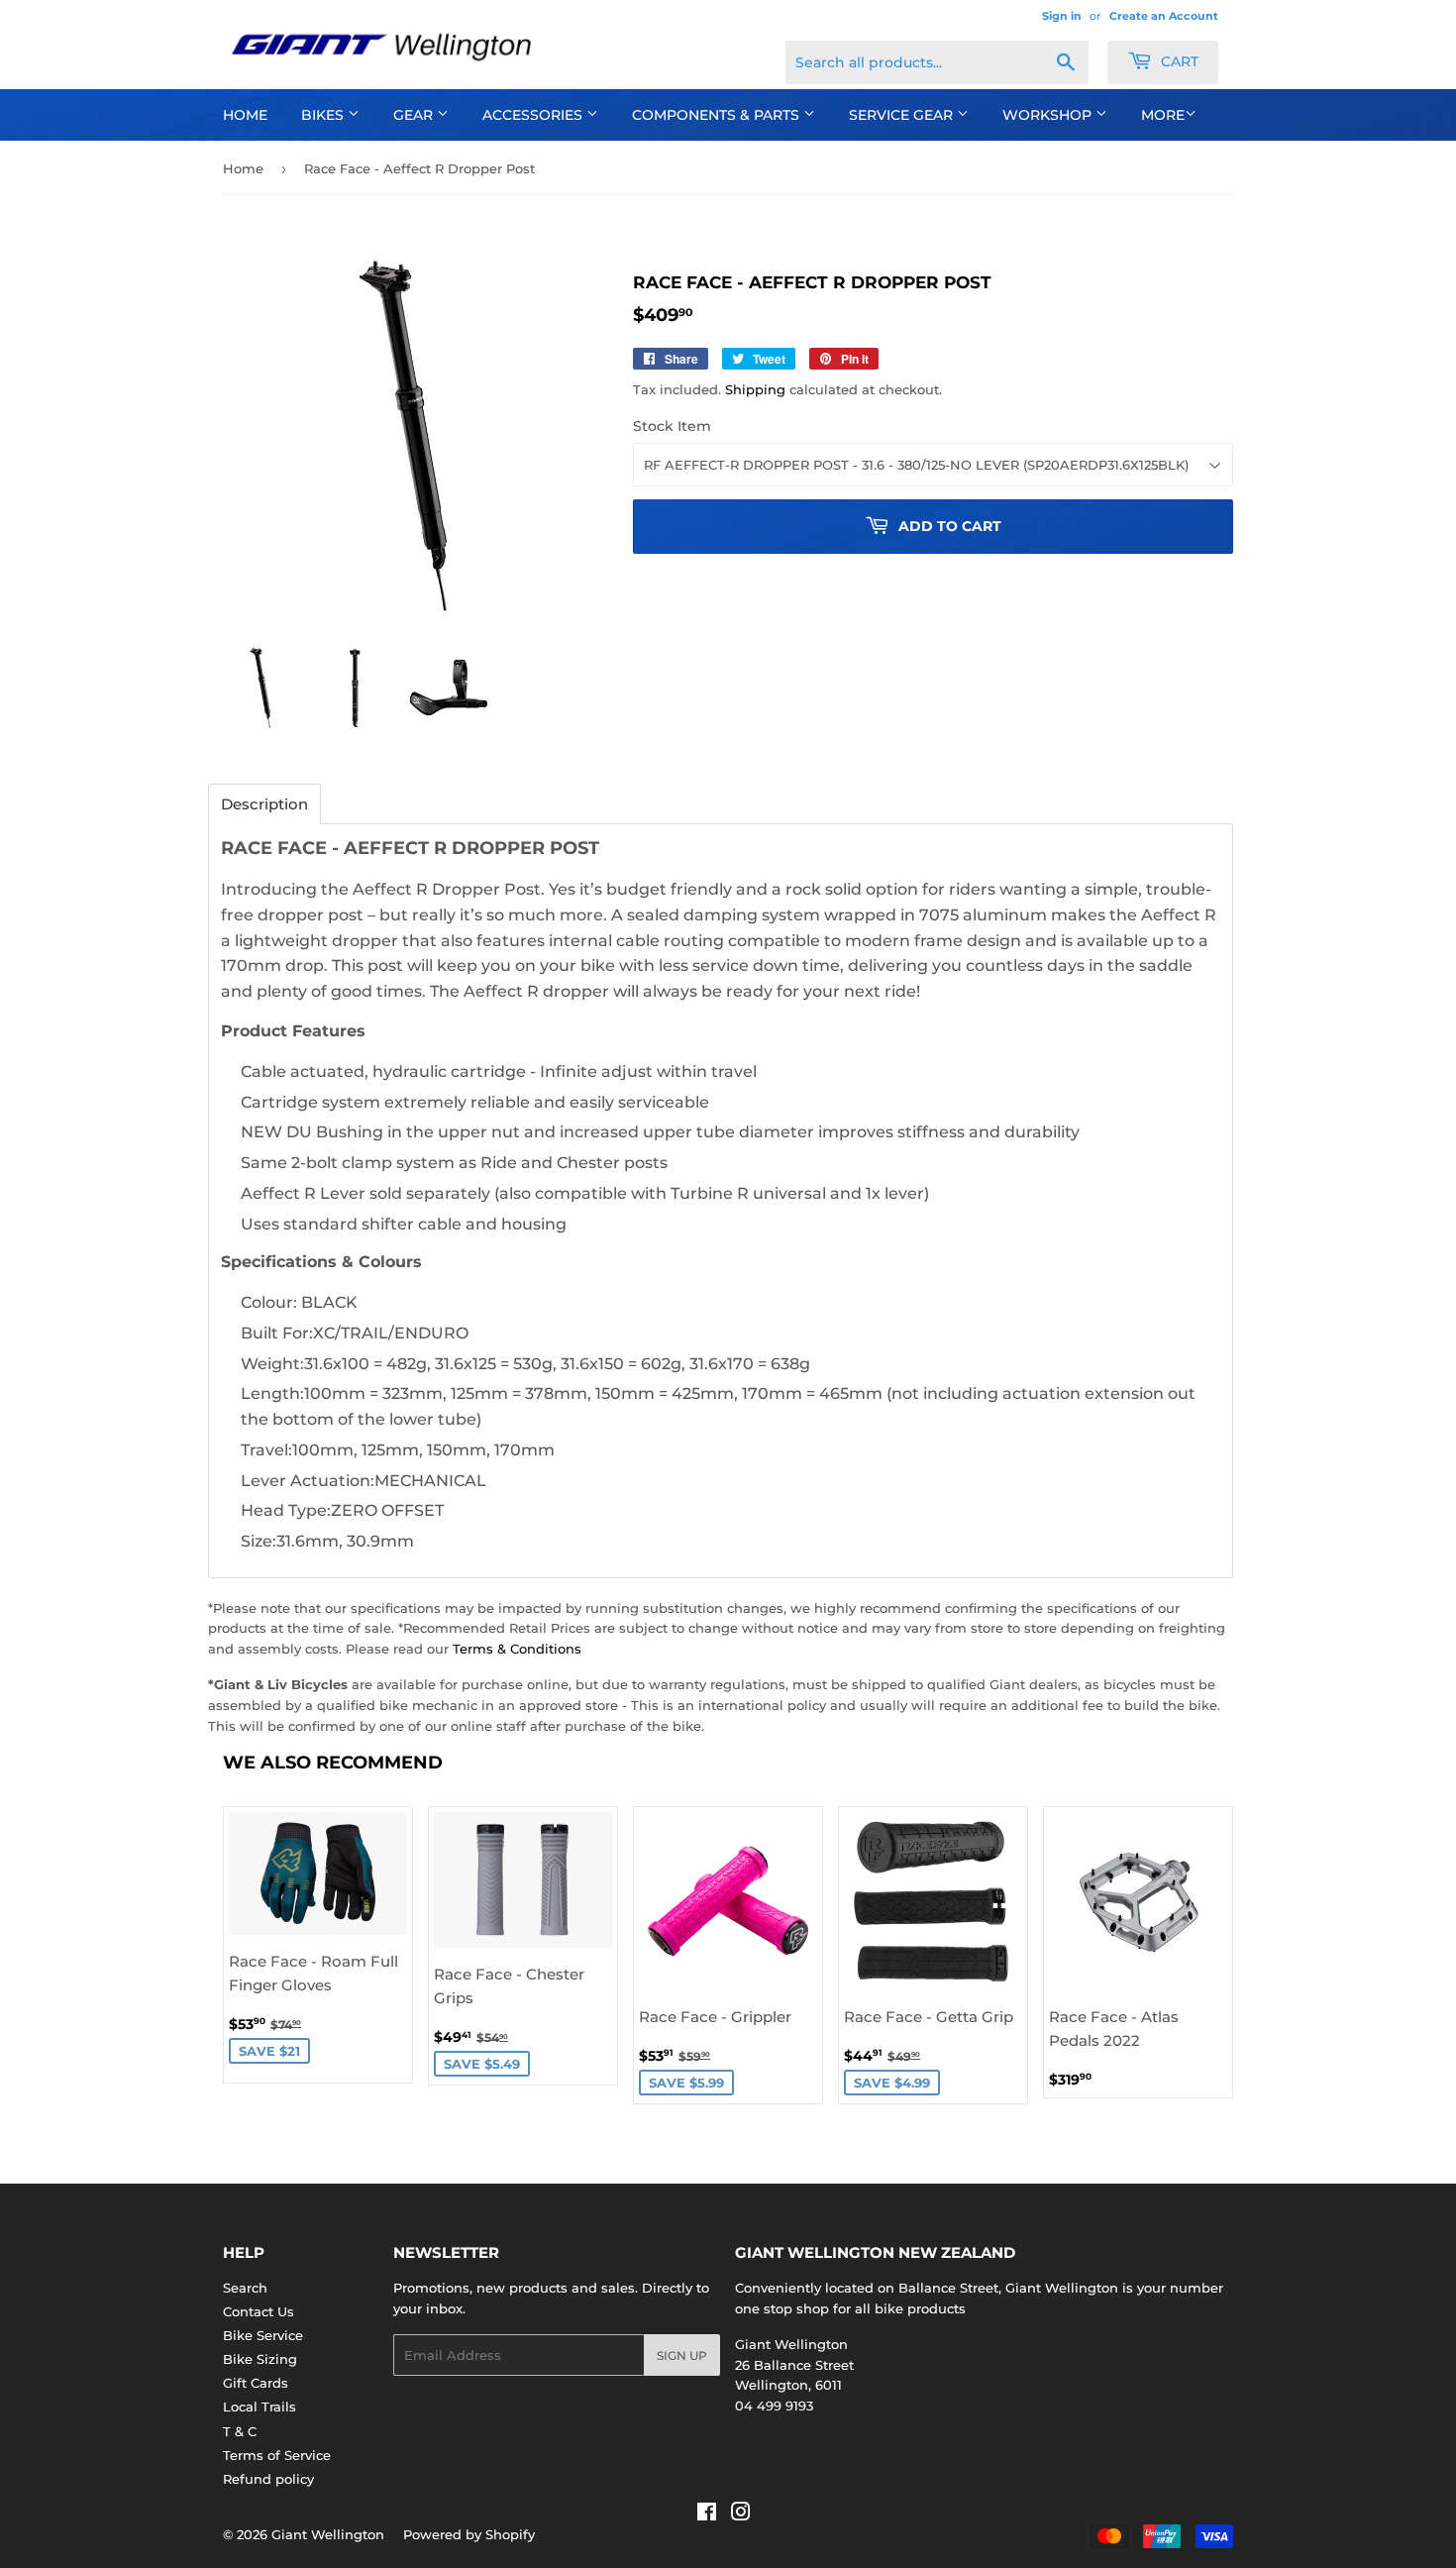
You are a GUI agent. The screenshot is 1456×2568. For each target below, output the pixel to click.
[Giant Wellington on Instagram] (741, 2514)
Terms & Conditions (517, 1649)
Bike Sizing (260, 2359)
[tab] (264, 804)
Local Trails (260, 2407)
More (1163, 115)
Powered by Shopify (469, 2534)
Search (245, 2288)
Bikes (324, 115)
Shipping (755, 389)
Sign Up (682, 2355)
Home (245, 115)
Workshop (1049, 115)
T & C (240, 2431)
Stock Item (672, 426)
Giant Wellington (328, 2534)
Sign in (1062, 16)
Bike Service (263, 2335)
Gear (415, 115)
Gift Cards (256, 2383)
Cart (1178, 61)
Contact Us (259, 2311)
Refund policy (268, 2479)
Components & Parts (718, 115)
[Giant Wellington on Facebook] (707, 2514)
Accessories (534, 115)
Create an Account (1164, 16)
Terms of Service (277, 2455)
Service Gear (903, 115)
